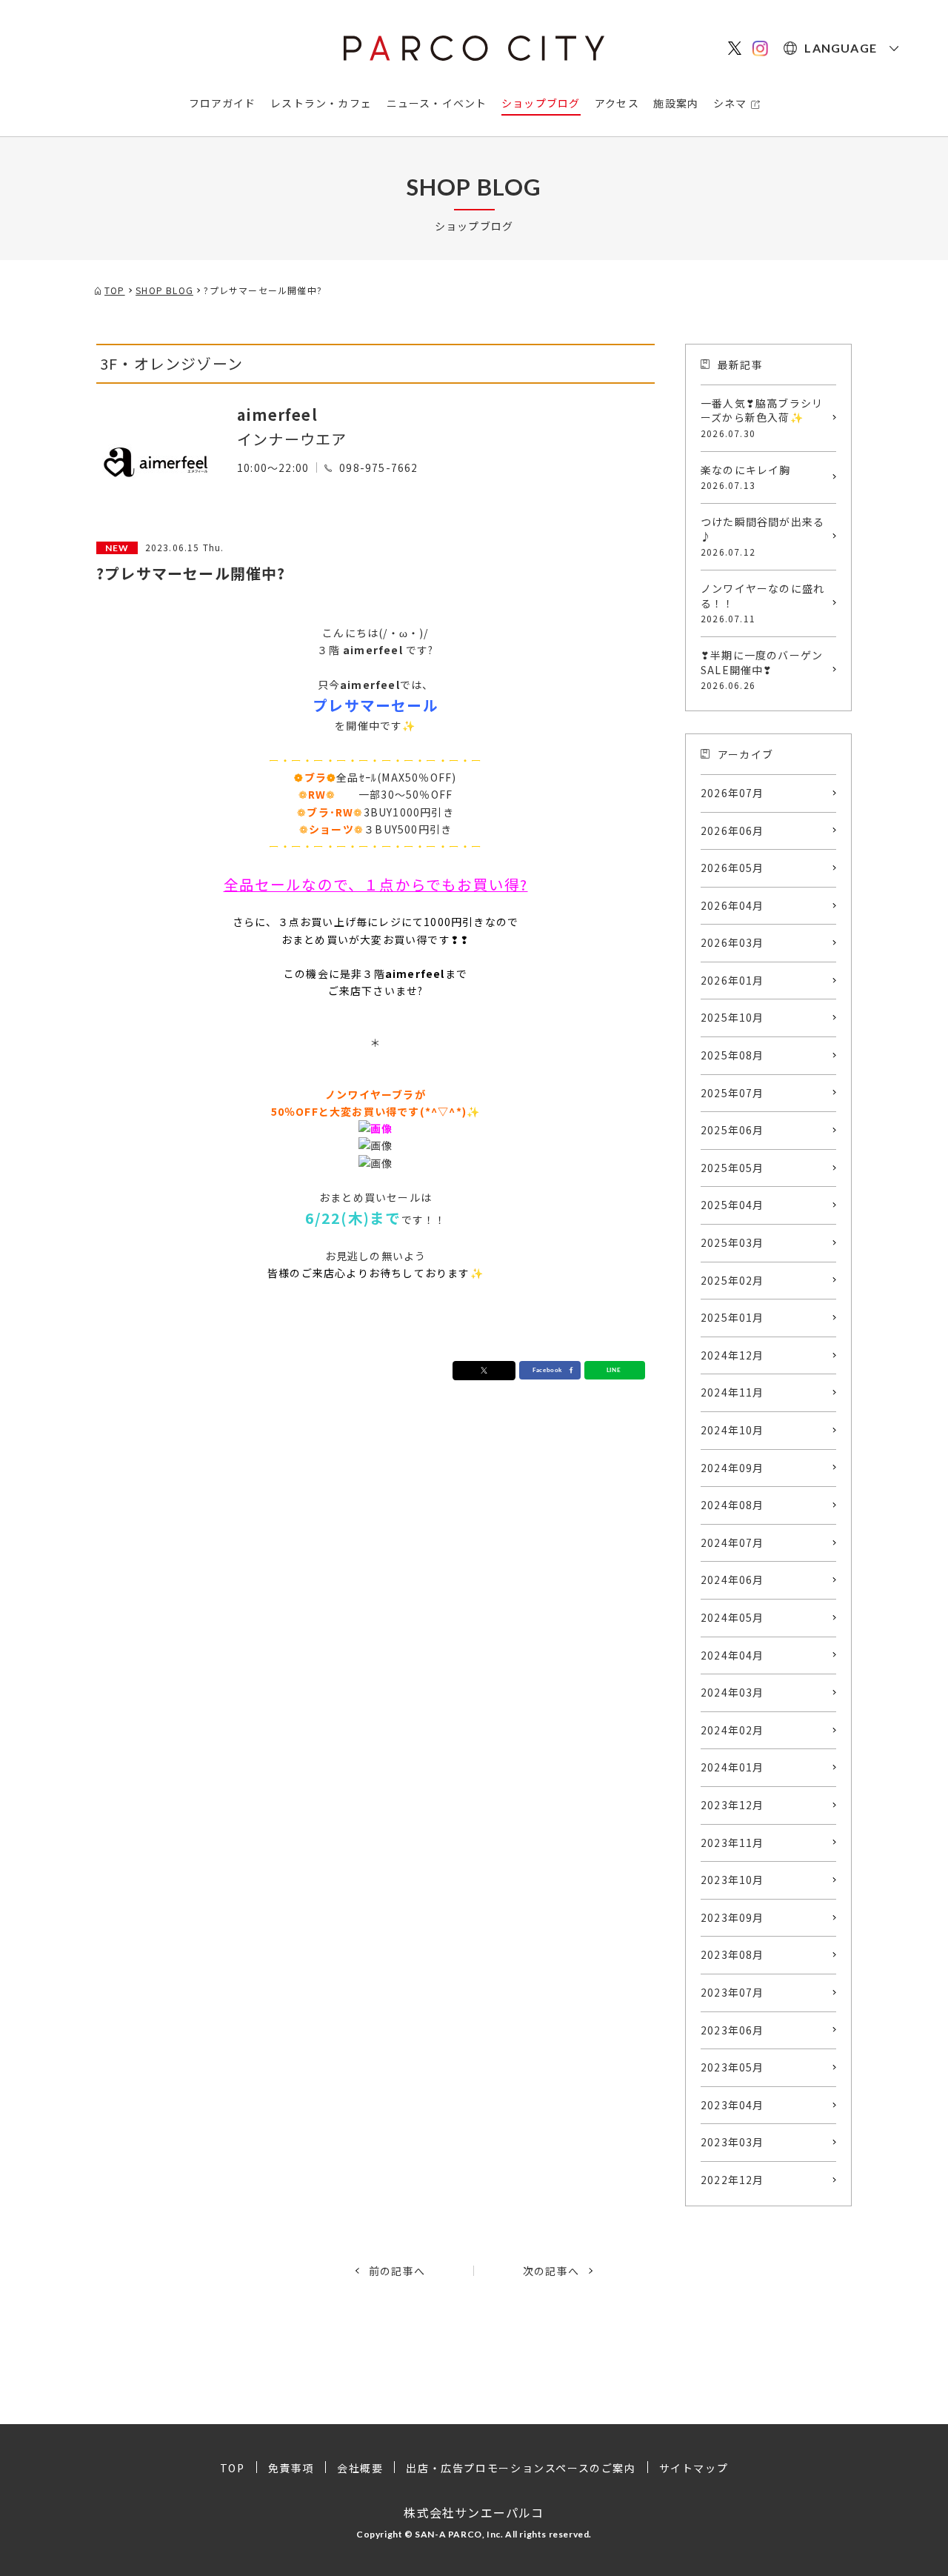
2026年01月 (732, 980)
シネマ (730, 103)
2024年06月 (732, 1580)
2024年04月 (732, 1655)
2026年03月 (732, 942)
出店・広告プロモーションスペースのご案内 (521, 2468)
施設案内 (676, 103)
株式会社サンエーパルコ (474, 2512)
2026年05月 (732, 868)
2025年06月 (732, 1130)
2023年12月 (732, 1805)
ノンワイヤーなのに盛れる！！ (762, 603)
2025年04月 (732, 1205)
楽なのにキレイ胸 (746, 477)
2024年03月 (732, 1692)
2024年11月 (732, 1392)
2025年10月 (732, 1017)
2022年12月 (732, 2180)
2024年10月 (732, 1430)
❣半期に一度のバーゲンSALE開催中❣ (762, 669)
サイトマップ (694, 2468)
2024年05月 (732, 1617)
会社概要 (360, 2468)
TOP (233, 2468)
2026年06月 (732, 831)
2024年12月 (732, 1355)
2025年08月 (732, 1055)
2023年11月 (732, 1843)
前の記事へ (397, 2271)
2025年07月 (732, 1093)
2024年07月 (732, 1542)
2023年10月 (732, 1880)
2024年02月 (732, 1730)
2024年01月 (732, 1767)
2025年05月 (732, 1168)
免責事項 (291, 2468)
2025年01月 (732, 1317)
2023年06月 (732, 2030)
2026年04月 (732, 905)
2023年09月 (732, 1917)
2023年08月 (732, 1954)
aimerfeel (277, 415)
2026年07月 (732, 793)
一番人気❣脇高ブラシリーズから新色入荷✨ (762, 417)
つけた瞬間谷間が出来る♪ (762, 536)
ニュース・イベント (437, 103)
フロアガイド (223, 103)
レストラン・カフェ (321, 103)
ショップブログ (541, 103)
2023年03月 (732, 2142)
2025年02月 (732, 1280)
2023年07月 (732, 1992)
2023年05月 (732, 2067)
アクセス (617, 103)
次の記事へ (551, 2271)
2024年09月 (732, 1468)
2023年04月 (732, 2105)
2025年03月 (732, 1242)
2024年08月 (732, 1505)
